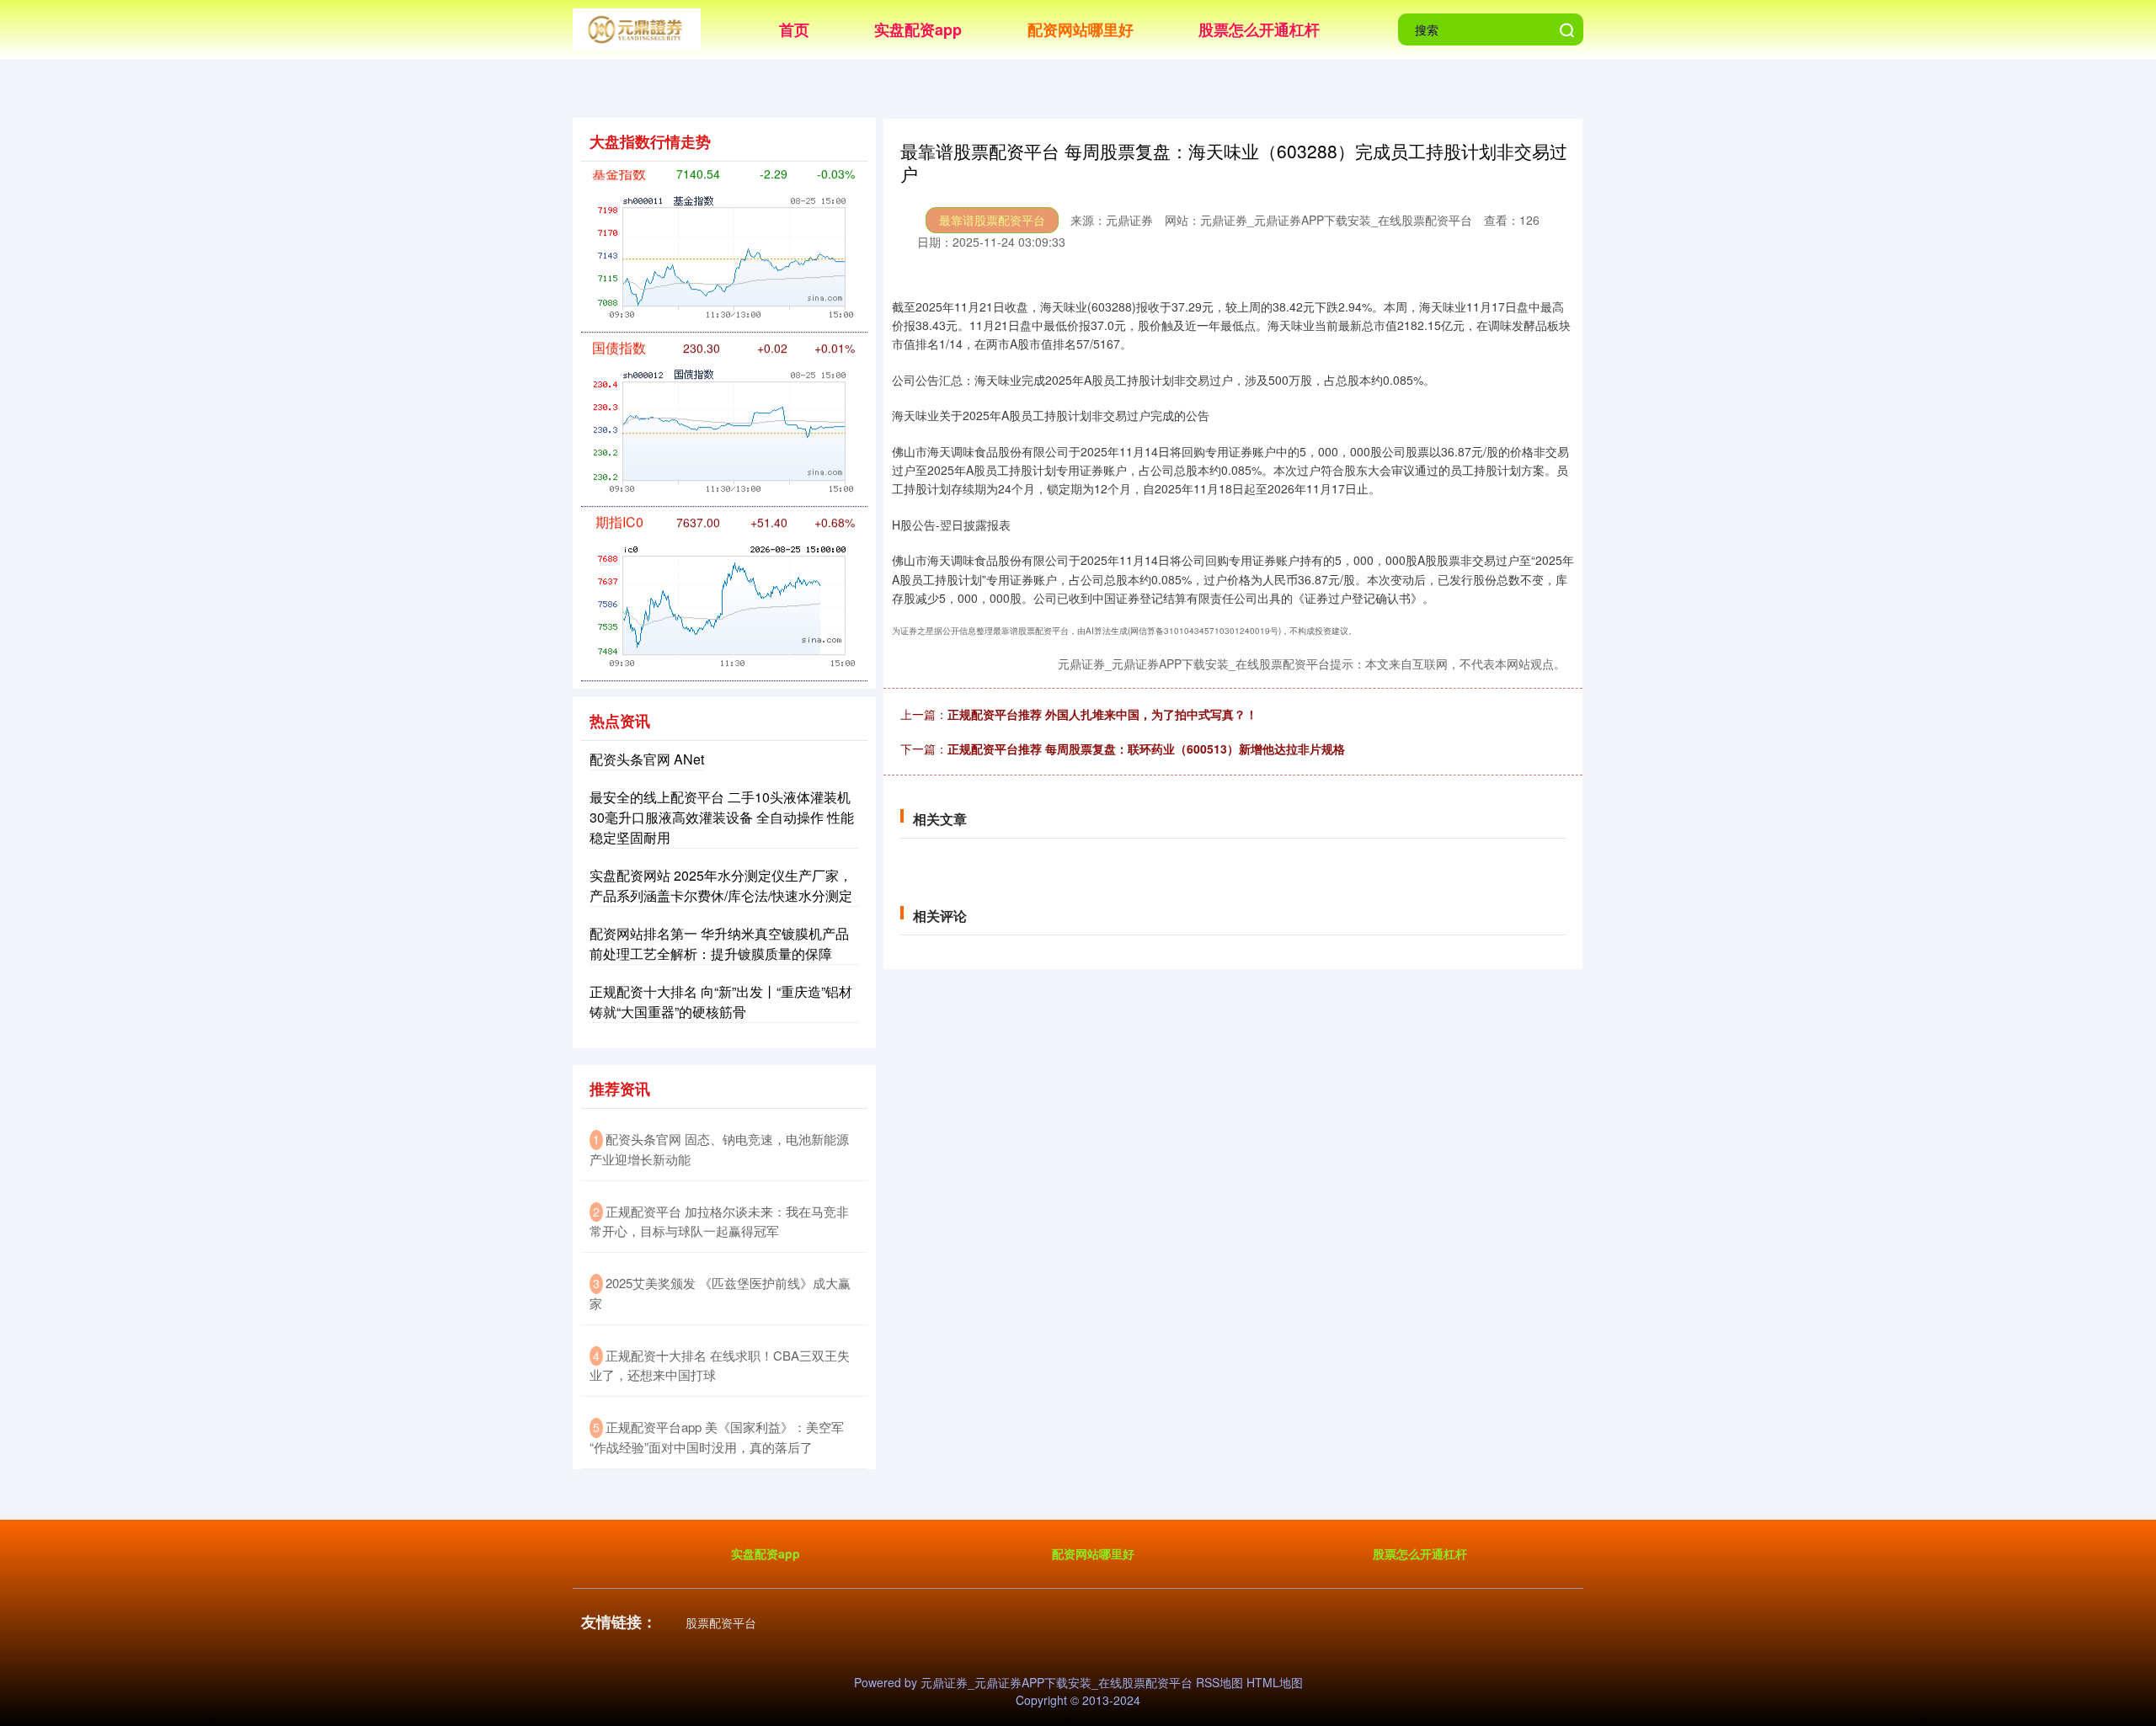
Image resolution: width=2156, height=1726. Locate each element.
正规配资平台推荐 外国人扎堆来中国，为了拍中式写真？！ (1102, 714)
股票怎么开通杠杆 (1259, 29)
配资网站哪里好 (1081, 29)
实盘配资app (918, 29)
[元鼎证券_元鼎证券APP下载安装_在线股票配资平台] (637, 28)
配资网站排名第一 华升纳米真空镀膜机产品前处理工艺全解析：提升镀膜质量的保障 (719, 943)
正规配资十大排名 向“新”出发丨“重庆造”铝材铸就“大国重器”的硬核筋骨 (721, 1002)
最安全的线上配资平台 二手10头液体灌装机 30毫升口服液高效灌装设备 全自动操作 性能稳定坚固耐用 (722, 817)
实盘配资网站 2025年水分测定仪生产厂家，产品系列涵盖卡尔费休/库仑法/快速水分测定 (721, 885)
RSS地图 (1219, 1682)
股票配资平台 (721, 1622)
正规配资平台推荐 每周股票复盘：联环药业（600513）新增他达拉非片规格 (1146, 748)
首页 (794, 29)
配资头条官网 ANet (647, 759)
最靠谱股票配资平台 (992, 220)
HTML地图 (1275, 1682)
